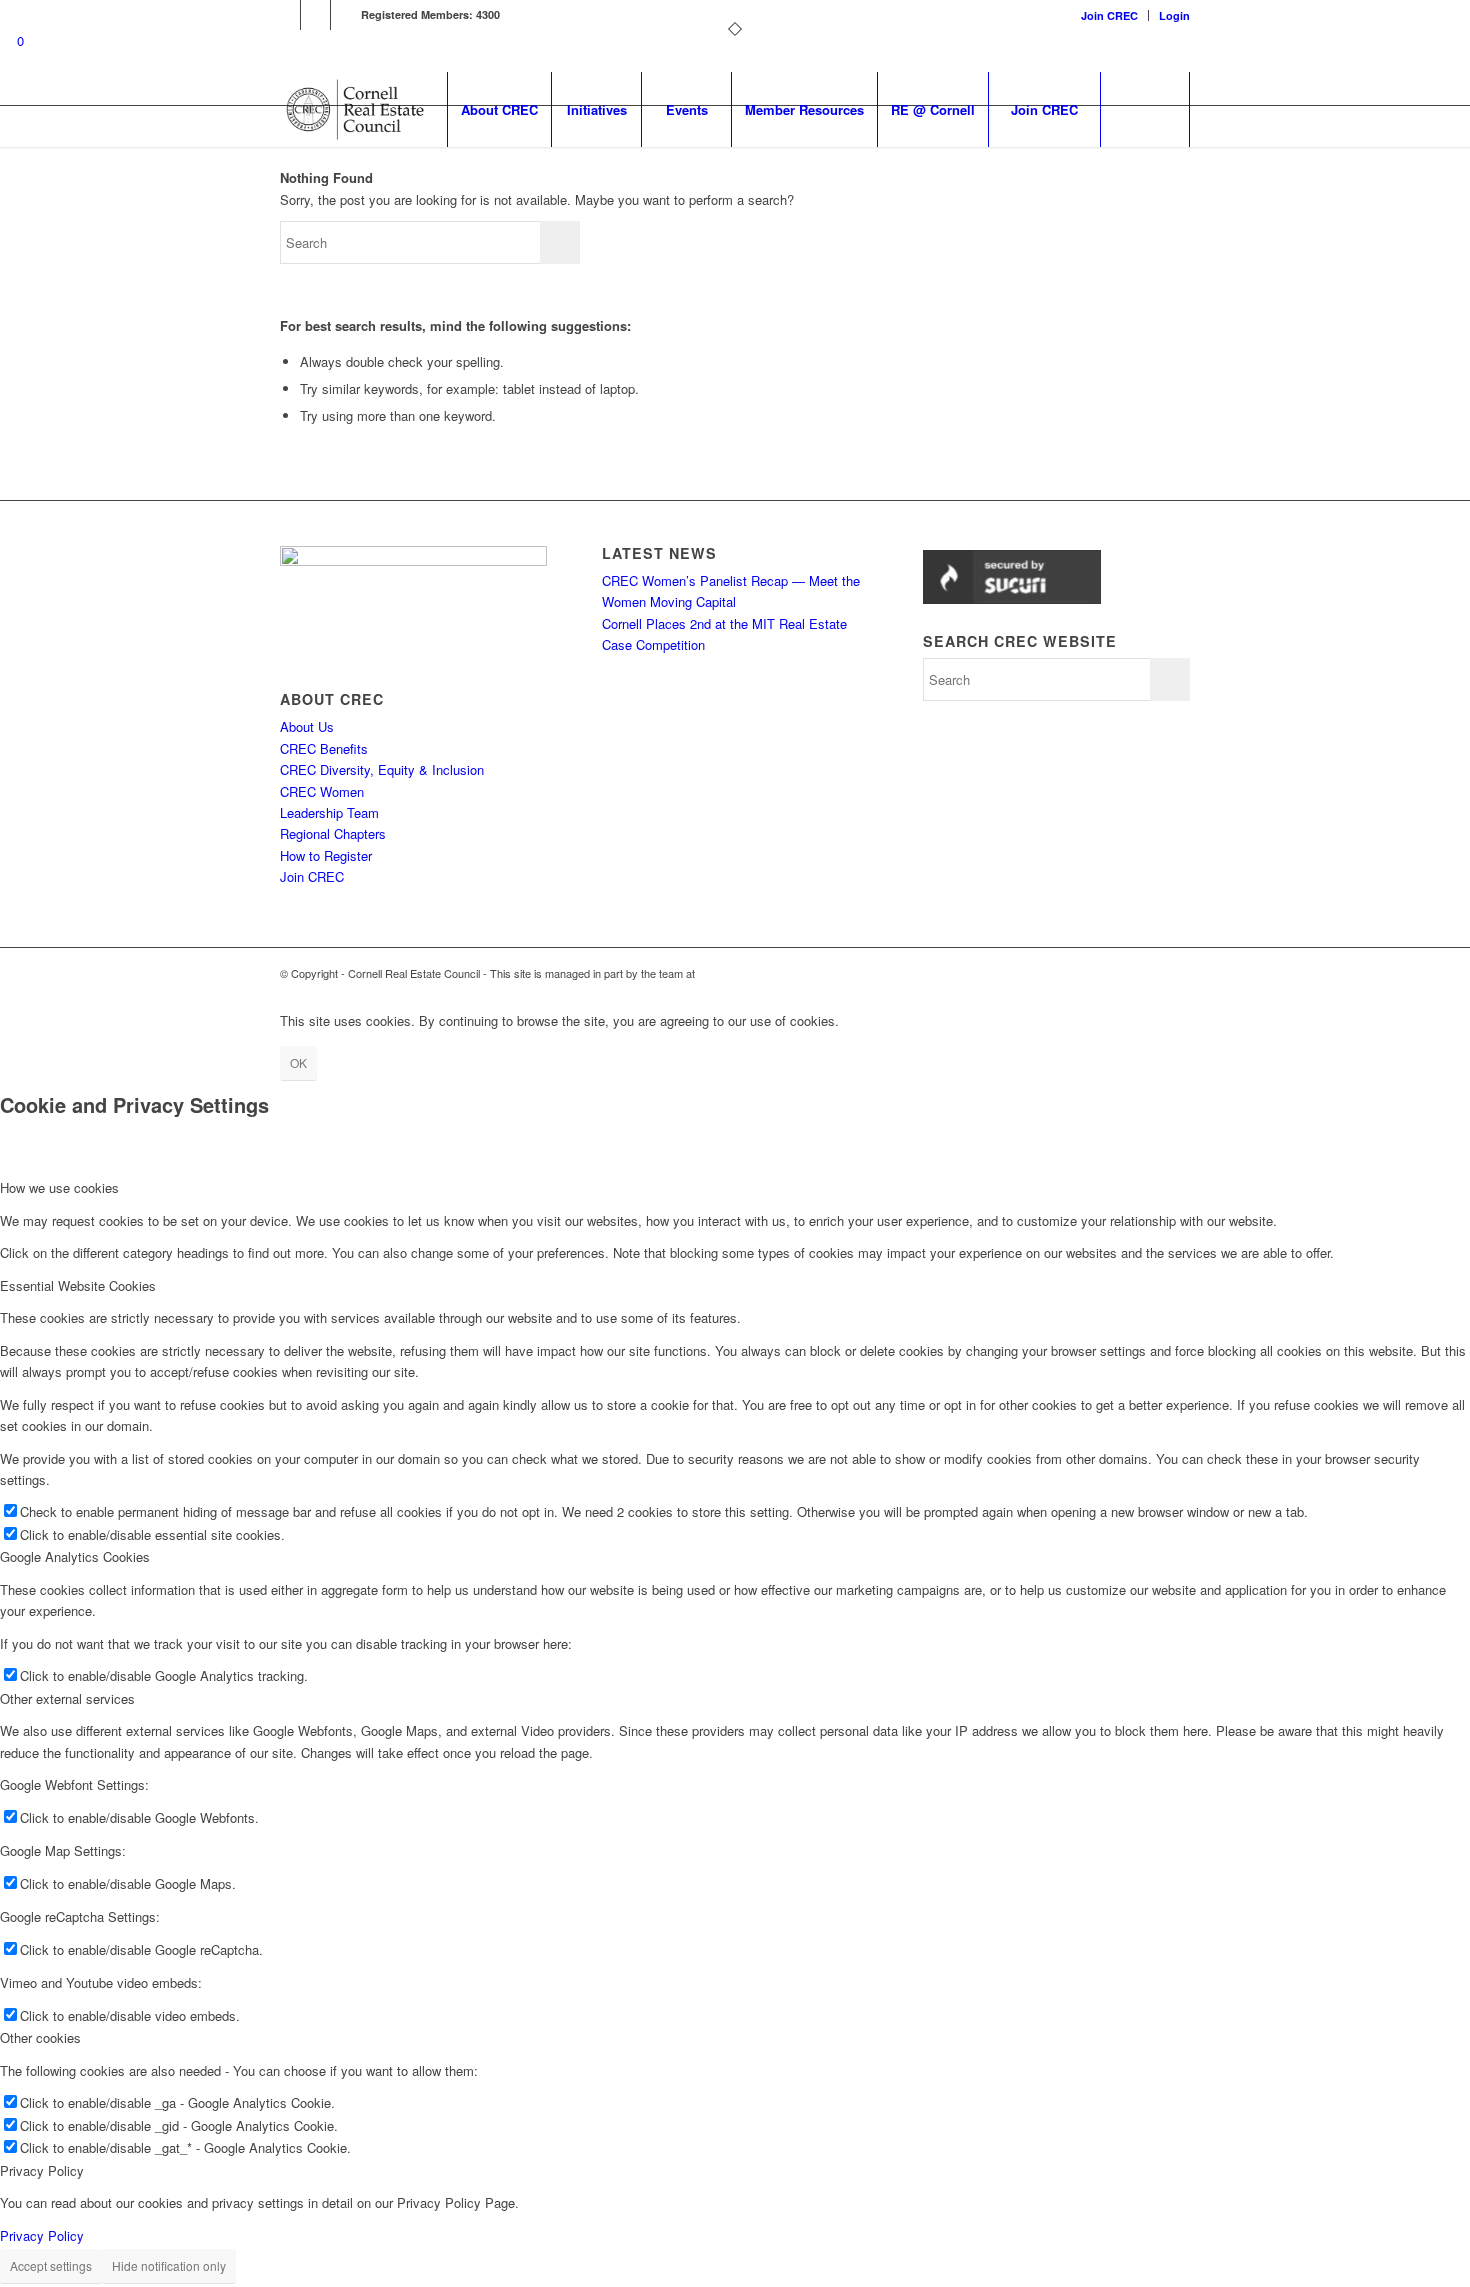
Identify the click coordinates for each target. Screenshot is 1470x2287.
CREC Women (322, 791)
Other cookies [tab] (40, 2037)
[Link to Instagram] (346, 15)
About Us (307, 726)
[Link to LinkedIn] (285, 15)
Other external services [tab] (67, 1698)
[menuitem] (1110, 15)
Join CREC (1109, 15)
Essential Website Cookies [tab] (78, 1285)
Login (1174, 15)
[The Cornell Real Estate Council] (354, 109)
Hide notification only (169, 2265)
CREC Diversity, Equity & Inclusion (382, 769)
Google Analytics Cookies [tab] (75, 1556)
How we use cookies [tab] (59, 1187)
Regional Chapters (333, 833)
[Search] (1145, 109)
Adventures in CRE (744, 973)
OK (298, 1062)
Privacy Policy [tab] (42, 2170)
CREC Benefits (324, 748)
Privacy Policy (42, 2235)
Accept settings (51, 2265)
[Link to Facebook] (315, 15)
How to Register (326, 855)
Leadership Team (329, 812)
